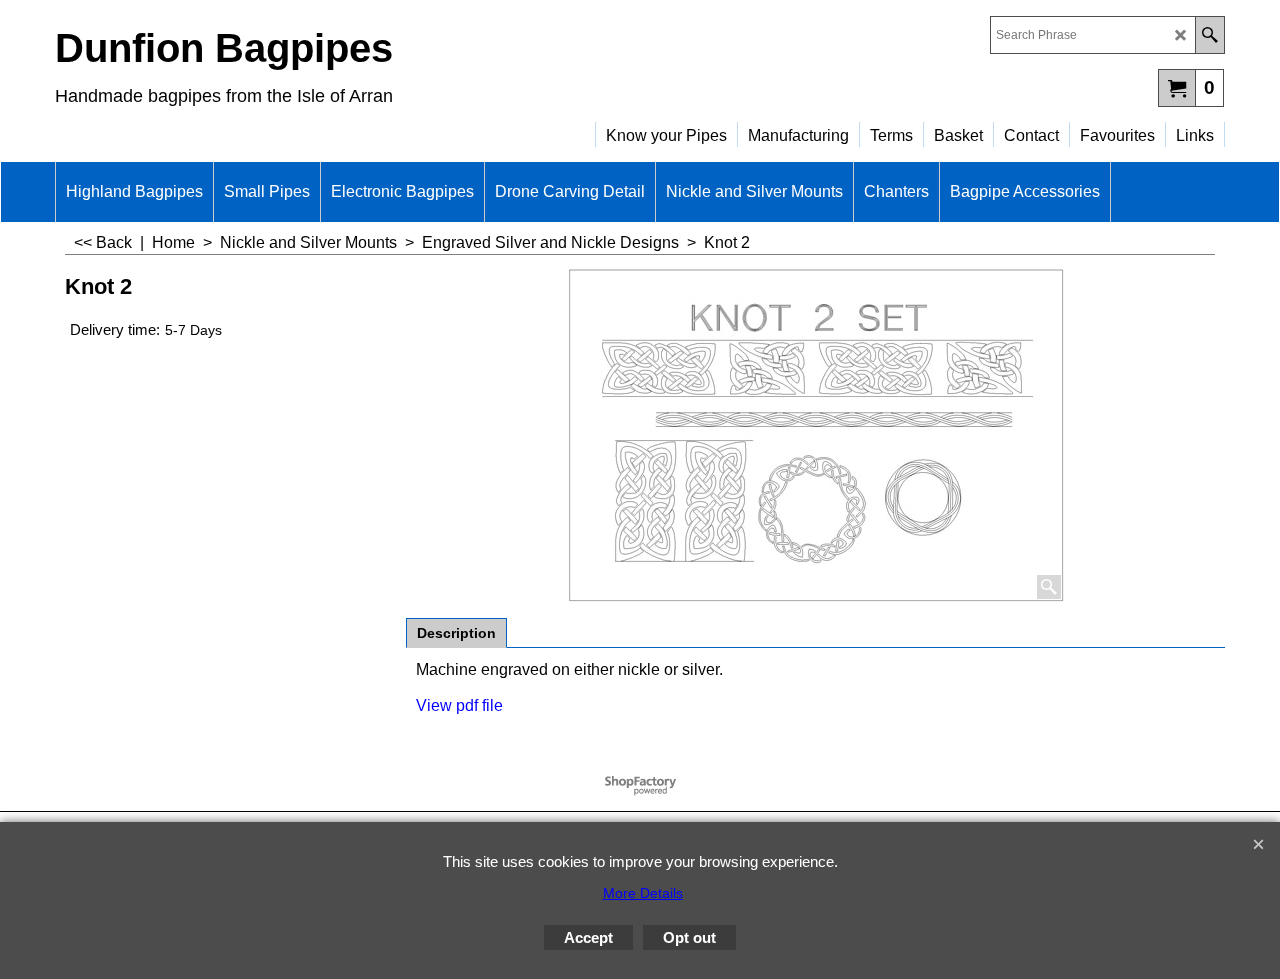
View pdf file (459, 705)
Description (456, 633)
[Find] (1209, 35)
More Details (643, 893)
